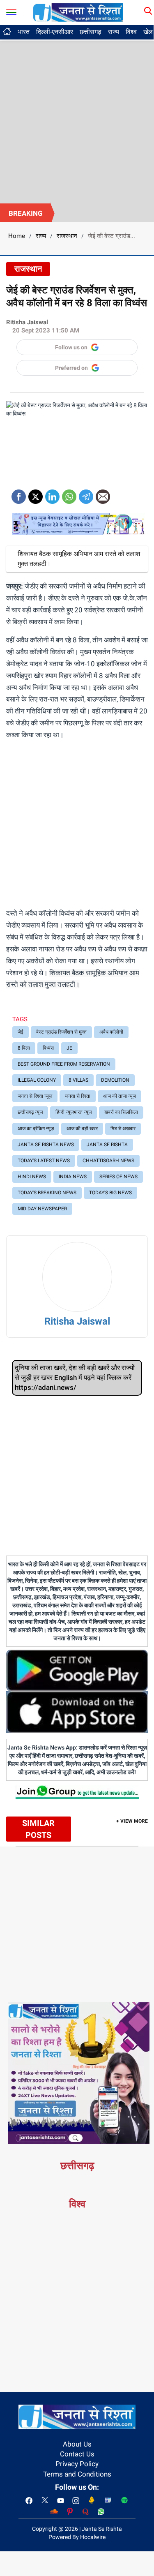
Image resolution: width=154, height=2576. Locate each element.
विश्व (131, 32)
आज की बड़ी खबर (82, 1129)
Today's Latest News (44, 1161)
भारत (24, 32)
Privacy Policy (77, 2464)
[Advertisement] (77, 122)
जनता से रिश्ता (78, 1096)
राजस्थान (67, 236)
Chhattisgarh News (108, 1161)
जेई (21, 1032)
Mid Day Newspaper (42, 1209)
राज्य (114, 32)
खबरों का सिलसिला (121, 1112)
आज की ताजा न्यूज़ (120, 1096)
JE (69, 1048)
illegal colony (37, 1080)
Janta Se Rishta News (46, 1145)
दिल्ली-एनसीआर (55, 32)
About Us (77, 2444)
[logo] (78, 12)
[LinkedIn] (52, 494)
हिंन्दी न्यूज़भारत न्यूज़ (74, 1112)
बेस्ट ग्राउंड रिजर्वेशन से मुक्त (61, 1032)
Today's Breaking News (47, 1193)
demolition (115, 1080)
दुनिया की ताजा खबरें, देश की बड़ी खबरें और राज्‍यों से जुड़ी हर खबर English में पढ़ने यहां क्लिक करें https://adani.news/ (75, 1378)
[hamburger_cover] (11, 10)
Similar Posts (38, 1829)
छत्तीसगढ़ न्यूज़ (30, 1112)
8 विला (24, 1048)
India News (73, 1177)
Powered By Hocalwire (77, 2537)
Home (17, 236)
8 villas (78, 1080)
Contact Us (77, 2454)
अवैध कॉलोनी (111, 1032)
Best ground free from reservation (64, 1064)
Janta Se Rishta (107, 1145)
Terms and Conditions (77, 2474)
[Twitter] (36, 494)
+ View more (132, 1821)
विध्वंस (48, 1048)
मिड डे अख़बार (123, 1129)
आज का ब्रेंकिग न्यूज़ (36, 1129)
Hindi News (32, 1177)
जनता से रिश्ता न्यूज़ (35, 1096)
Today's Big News (110, 1193)
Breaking (26, 213)
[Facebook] (19, 494)
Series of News (118, 1177)
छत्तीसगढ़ (91, 32)
